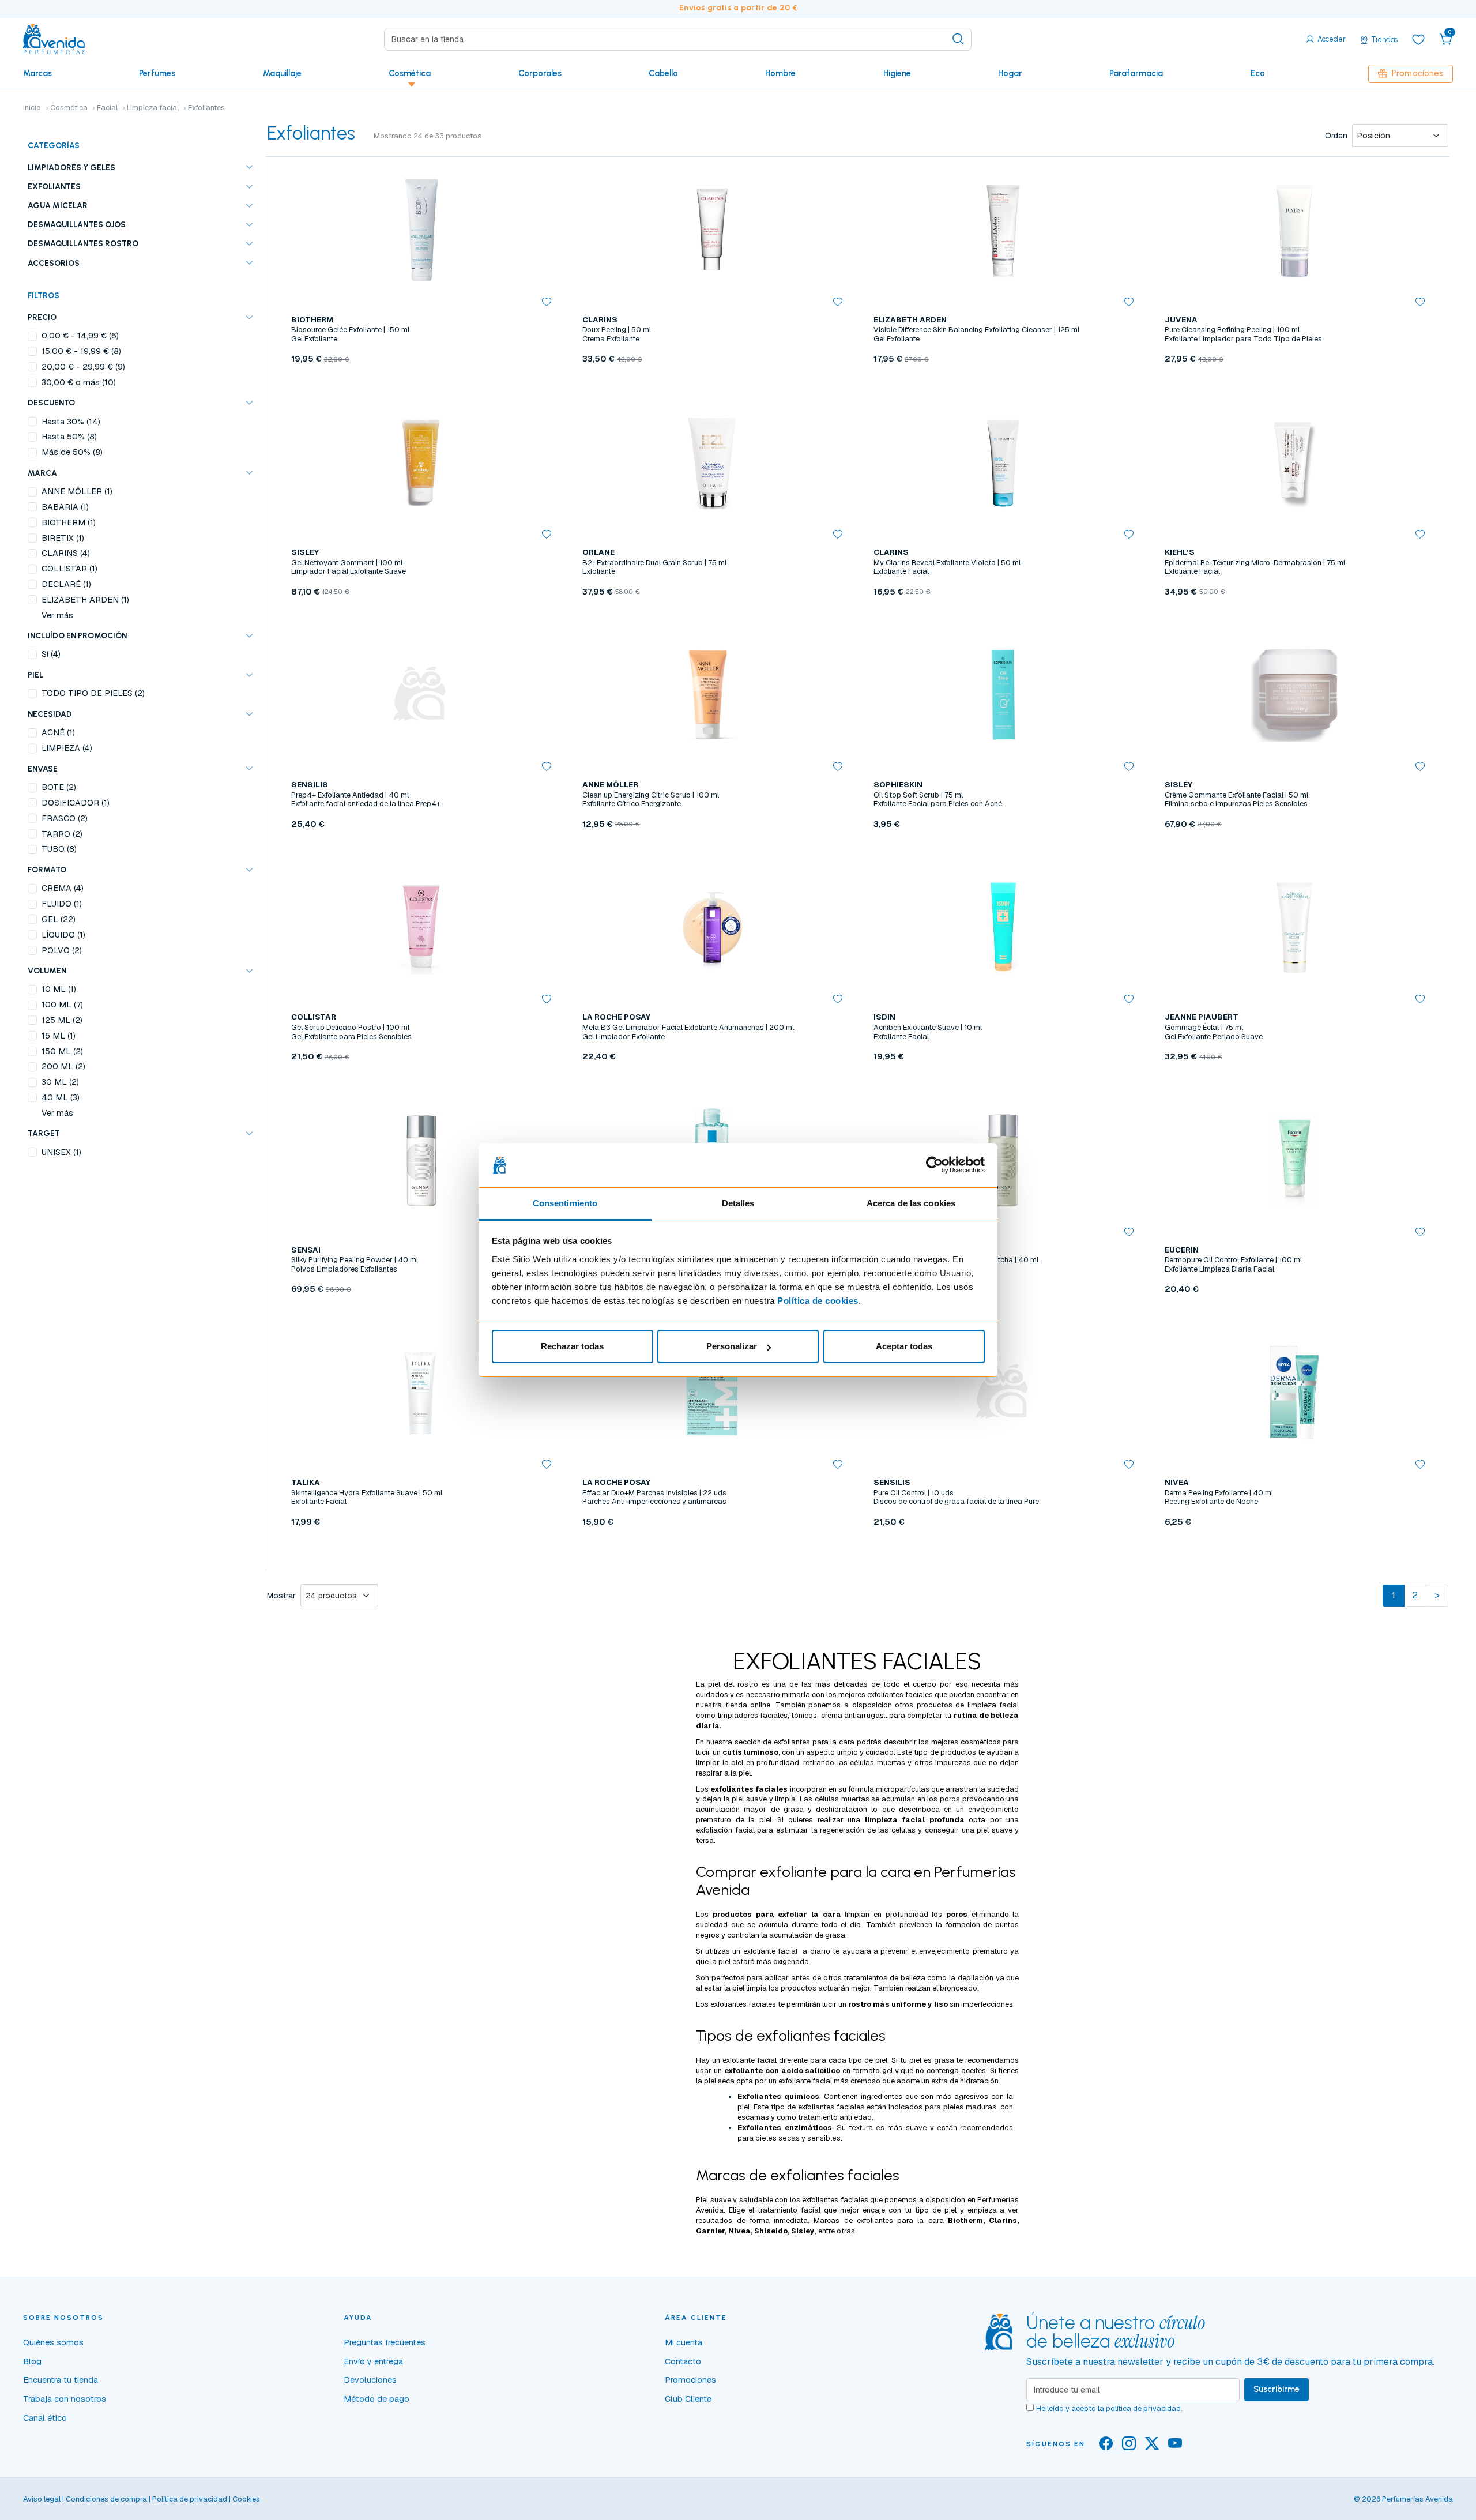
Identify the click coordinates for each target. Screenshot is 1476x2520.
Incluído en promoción (77, 635)
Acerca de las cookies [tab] (911, 1203)
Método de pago (376, 2399)
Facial (107, 108)
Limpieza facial (153, 108)
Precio (42, 317)
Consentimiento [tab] (565, 1203)
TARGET (44, 1133)
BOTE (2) (59, 787)
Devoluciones (370, 2380)
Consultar (712, 386)
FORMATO (47, 870)
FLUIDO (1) (62, 904)
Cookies (246, 2499)
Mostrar (281, 1596)
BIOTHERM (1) (69, 522)
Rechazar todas (572, 1346)
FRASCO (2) (65, 818)
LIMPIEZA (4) (67, 748)
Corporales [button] (540, 73)
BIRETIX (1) (63, 538)
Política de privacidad (190, 2499)
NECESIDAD (50, 714)
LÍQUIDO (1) (63, 935)
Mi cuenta (684, 2342)
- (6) (80, 336)
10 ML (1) (59, 989)
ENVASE (43, 769)
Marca (42, 473)
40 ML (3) (61, 1097)
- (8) (81, 351)
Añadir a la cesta (421, 386)
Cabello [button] (663, 73)
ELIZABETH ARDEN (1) (85, 600)
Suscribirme (1277, 2389)
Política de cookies (818, 1301)
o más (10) (79, 382)
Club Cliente (688, 2399)
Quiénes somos (53, 2342)
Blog (32, 2361)
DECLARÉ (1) (66, 584)
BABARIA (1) (65, 507)
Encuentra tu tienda (61, 2380)
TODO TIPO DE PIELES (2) (93, 693)
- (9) (83, 367)
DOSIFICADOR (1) (76, 803)
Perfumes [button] (157, 73)
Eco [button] (1258, 73)
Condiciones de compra (106, 2499)
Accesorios (54, 263)
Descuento (51, 403)
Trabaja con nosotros (65, 2399)
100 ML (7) (62, 1005)
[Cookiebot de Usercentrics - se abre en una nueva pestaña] (934, 1165)
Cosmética (69, 108)
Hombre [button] (780, 73)
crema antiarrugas (852, 1715)
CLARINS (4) (66, 553)
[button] (1446, 39)
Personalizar (732, 1346)
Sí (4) (51, 654)
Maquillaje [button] (282, 73)
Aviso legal (42, 2499)
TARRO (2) (62, 834)
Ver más (57, 615)
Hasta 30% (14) (71, 422)
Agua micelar (58, 205)
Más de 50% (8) (72, 452)
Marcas (37, 73)
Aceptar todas (904, 1346)
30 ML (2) (60, 1082)
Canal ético (45, 2418)
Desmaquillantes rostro (83, 243)
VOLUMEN (47, 971)
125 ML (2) (62, 1020)
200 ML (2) (63, 1066)
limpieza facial (993, 1705)
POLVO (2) (62, 950)
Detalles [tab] (738, 1203)
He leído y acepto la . (1109, 2408)
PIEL (35, 675)
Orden (1336, 136)
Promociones (1417, 73)
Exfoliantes (54, 186)
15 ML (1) (59, 1036)
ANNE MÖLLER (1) (77, 491)
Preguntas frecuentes (385, 2342)
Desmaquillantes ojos (77, 224)
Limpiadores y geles (71, 167)
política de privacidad (1143, 2408)
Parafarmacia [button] (1136, 73)
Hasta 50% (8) (69, 437)
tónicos (804, 1715)
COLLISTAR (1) (69, 569)
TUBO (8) (59, 849)
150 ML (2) (62, 1051)
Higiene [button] (897, 73)
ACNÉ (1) (58, 732)
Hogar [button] (1010, 73)
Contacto (683, 2361)
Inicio (32, 108)
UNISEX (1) (61, 1152)
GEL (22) (59, 919)
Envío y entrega (373, 2361)
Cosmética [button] (410, 73)
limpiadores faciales (753, 1715)
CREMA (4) (63, 888)
